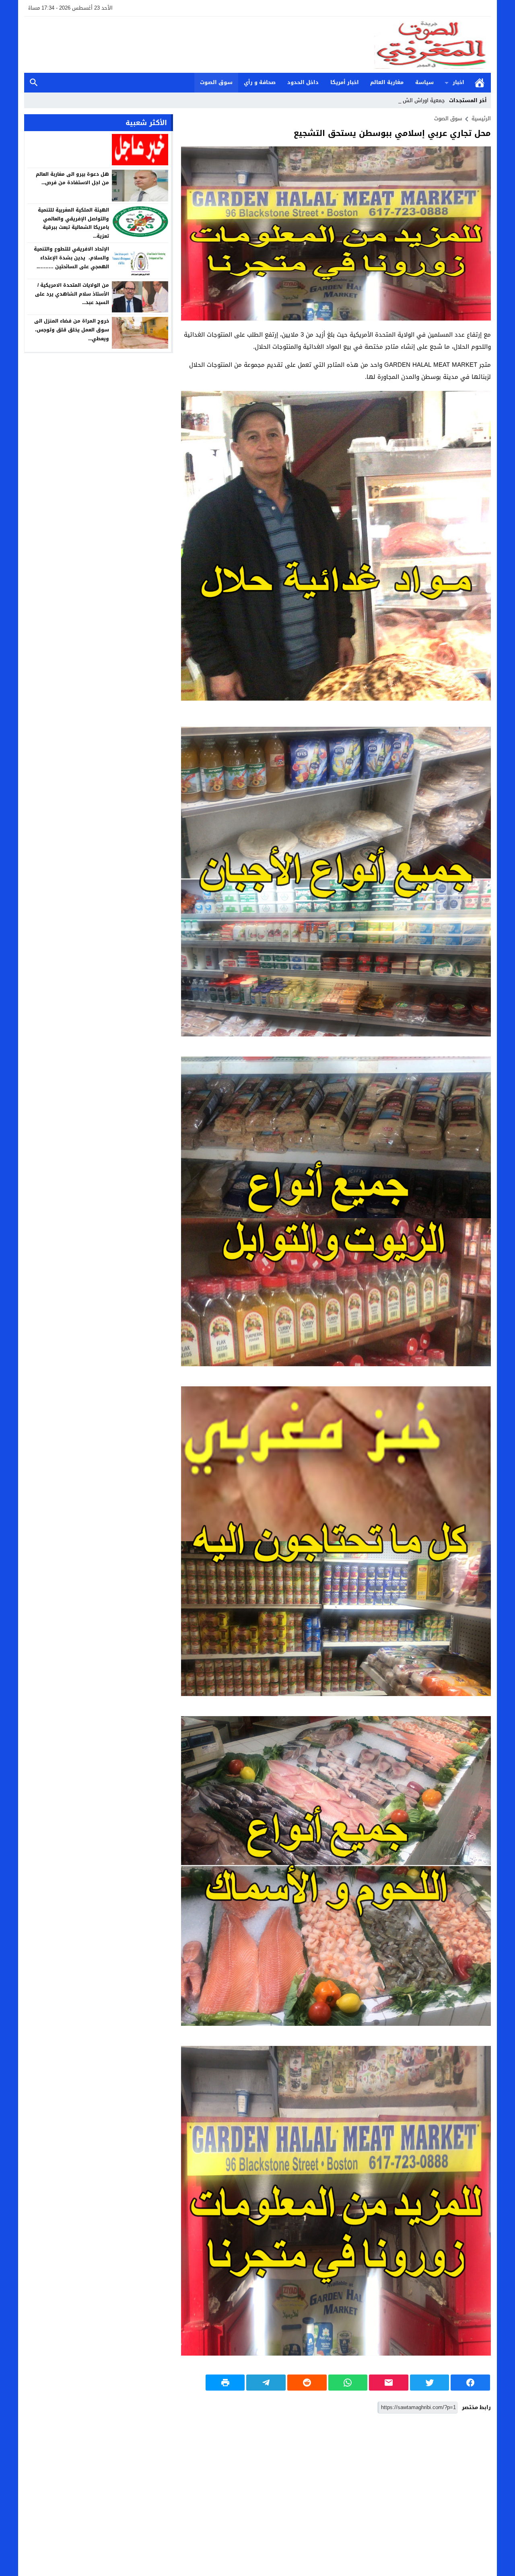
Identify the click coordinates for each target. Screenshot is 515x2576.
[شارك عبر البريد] (389, 2383)
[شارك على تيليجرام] (266, 2383)
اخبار (458, 82)
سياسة (424, 82)
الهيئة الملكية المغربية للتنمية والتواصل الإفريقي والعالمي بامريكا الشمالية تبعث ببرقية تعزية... (73, 223)
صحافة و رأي (260, 82)
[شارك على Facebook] (470, 2383)
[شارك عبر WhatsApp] (348, 2383)
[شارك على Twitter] (430, 2383)
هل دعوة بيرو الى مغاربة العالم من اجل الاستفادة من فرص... (72, 178)
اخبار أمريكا (345, 82)
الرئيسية (480, 83)
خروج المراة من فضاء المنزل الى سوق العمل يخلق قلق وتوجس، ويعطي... (72, 330)
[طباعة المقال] (225, 2383)
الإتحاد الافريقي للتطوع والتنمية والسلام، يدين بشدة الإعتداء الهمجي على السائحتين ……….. (71, 258)
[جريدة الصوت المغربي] (257, 45)
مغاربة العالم (387, 82)
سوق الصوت (216, 82)
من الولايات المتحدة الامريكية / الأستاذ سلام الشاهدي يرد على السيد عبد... (72, 294)
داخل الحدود (303, 82)
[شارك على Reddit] (307, 2383)
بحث (34, 83)
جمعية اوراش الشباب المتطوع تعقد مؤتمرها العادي (386, 100)
